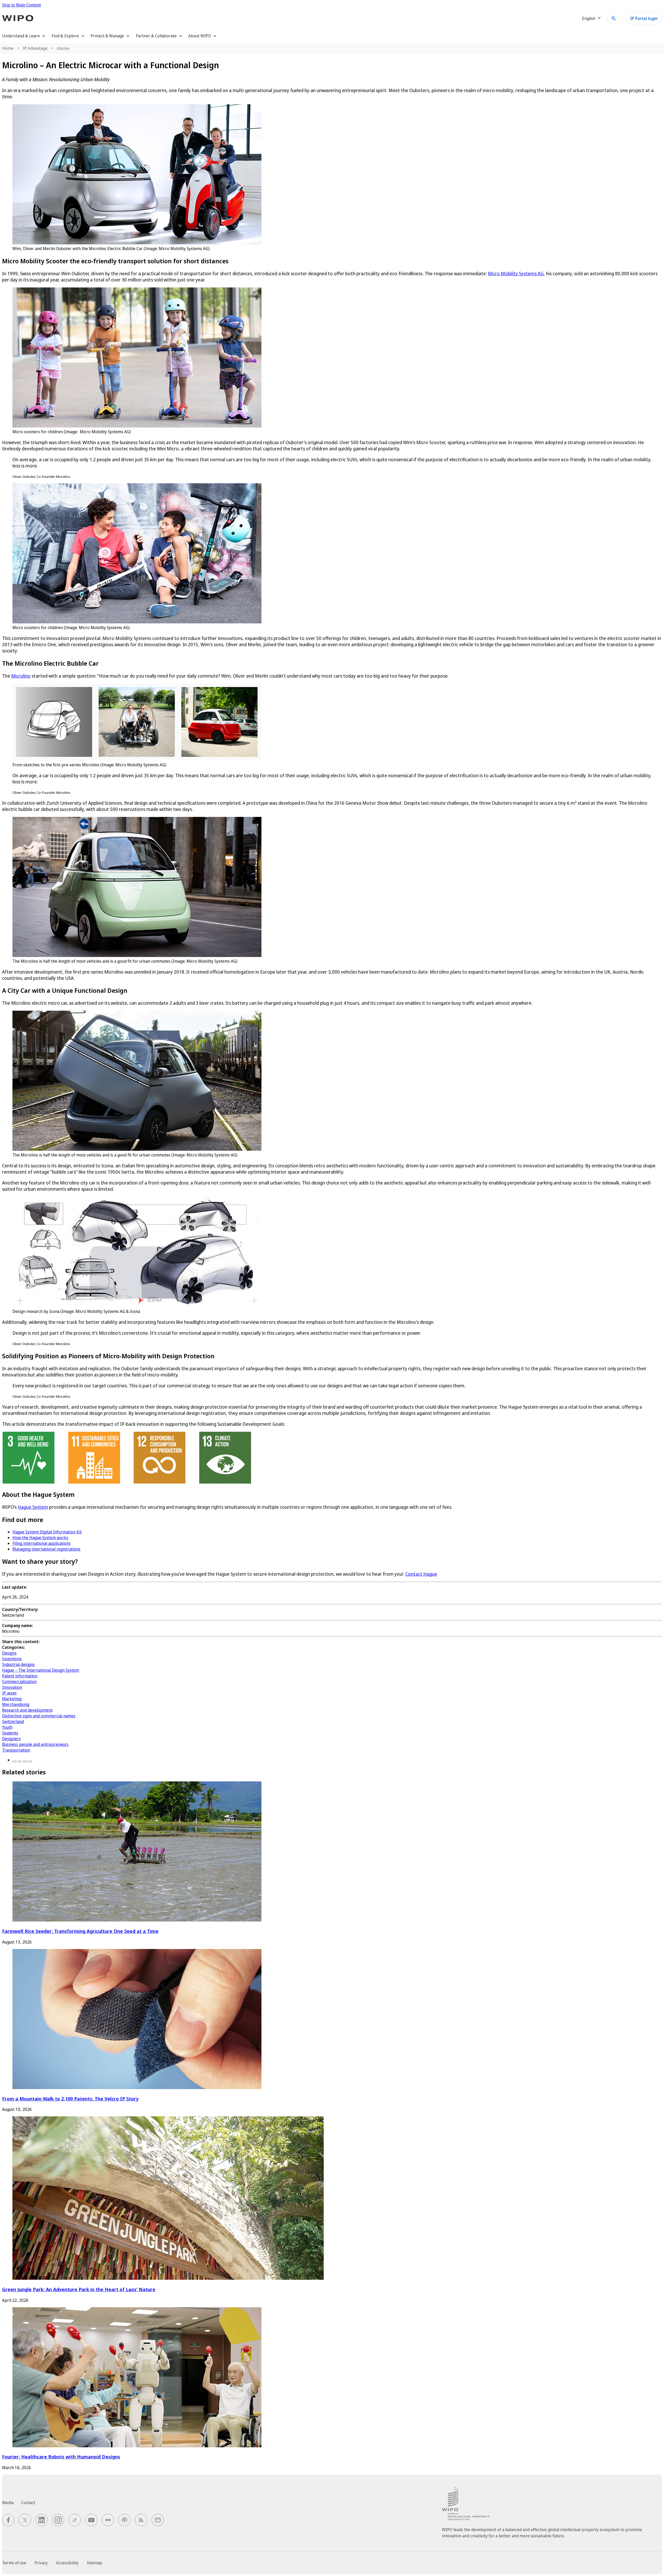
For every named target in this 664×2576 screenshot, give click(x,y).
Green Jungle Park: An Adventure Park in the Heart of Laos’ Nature (79, 2289)
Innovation (12, 1687)
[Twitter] (20, 1761)
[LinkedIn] (25, 1761)
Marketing (12, 1699)
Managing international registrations (46, 1549)
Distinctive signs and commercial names (39, 1716)
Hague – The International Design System (41, 1670)
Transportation (16, 1750)
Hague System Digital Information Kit (47, 1532)
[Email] (30, 1761)
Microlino (21, 676)
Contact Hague (421, 1574)
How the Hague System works (40, 1538)
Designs (9, 1653)
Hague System (33, 1507)
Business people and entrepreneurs (35, 1744)
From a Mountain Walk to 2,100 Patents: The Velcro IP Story (70, 2099)
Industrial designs (18, 1664)
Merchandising (16, 1704)
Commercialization (19, 1682)
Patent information (20, 1676)
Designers (11, 1739)
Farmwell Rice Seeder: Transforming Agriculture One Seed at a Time (80, 1931)
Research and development (27, 1710)
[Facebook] (15, 1761)
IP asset (9, 1693)
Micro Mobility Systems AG (516, 273)
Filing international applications (41, 1543)
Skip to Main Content (22, 5)
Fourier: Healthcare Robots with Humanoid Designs (61, 2457)
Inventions (12, 1659)
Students (10, 1733)
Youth (7, 1727)
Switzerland (13, 1721)
